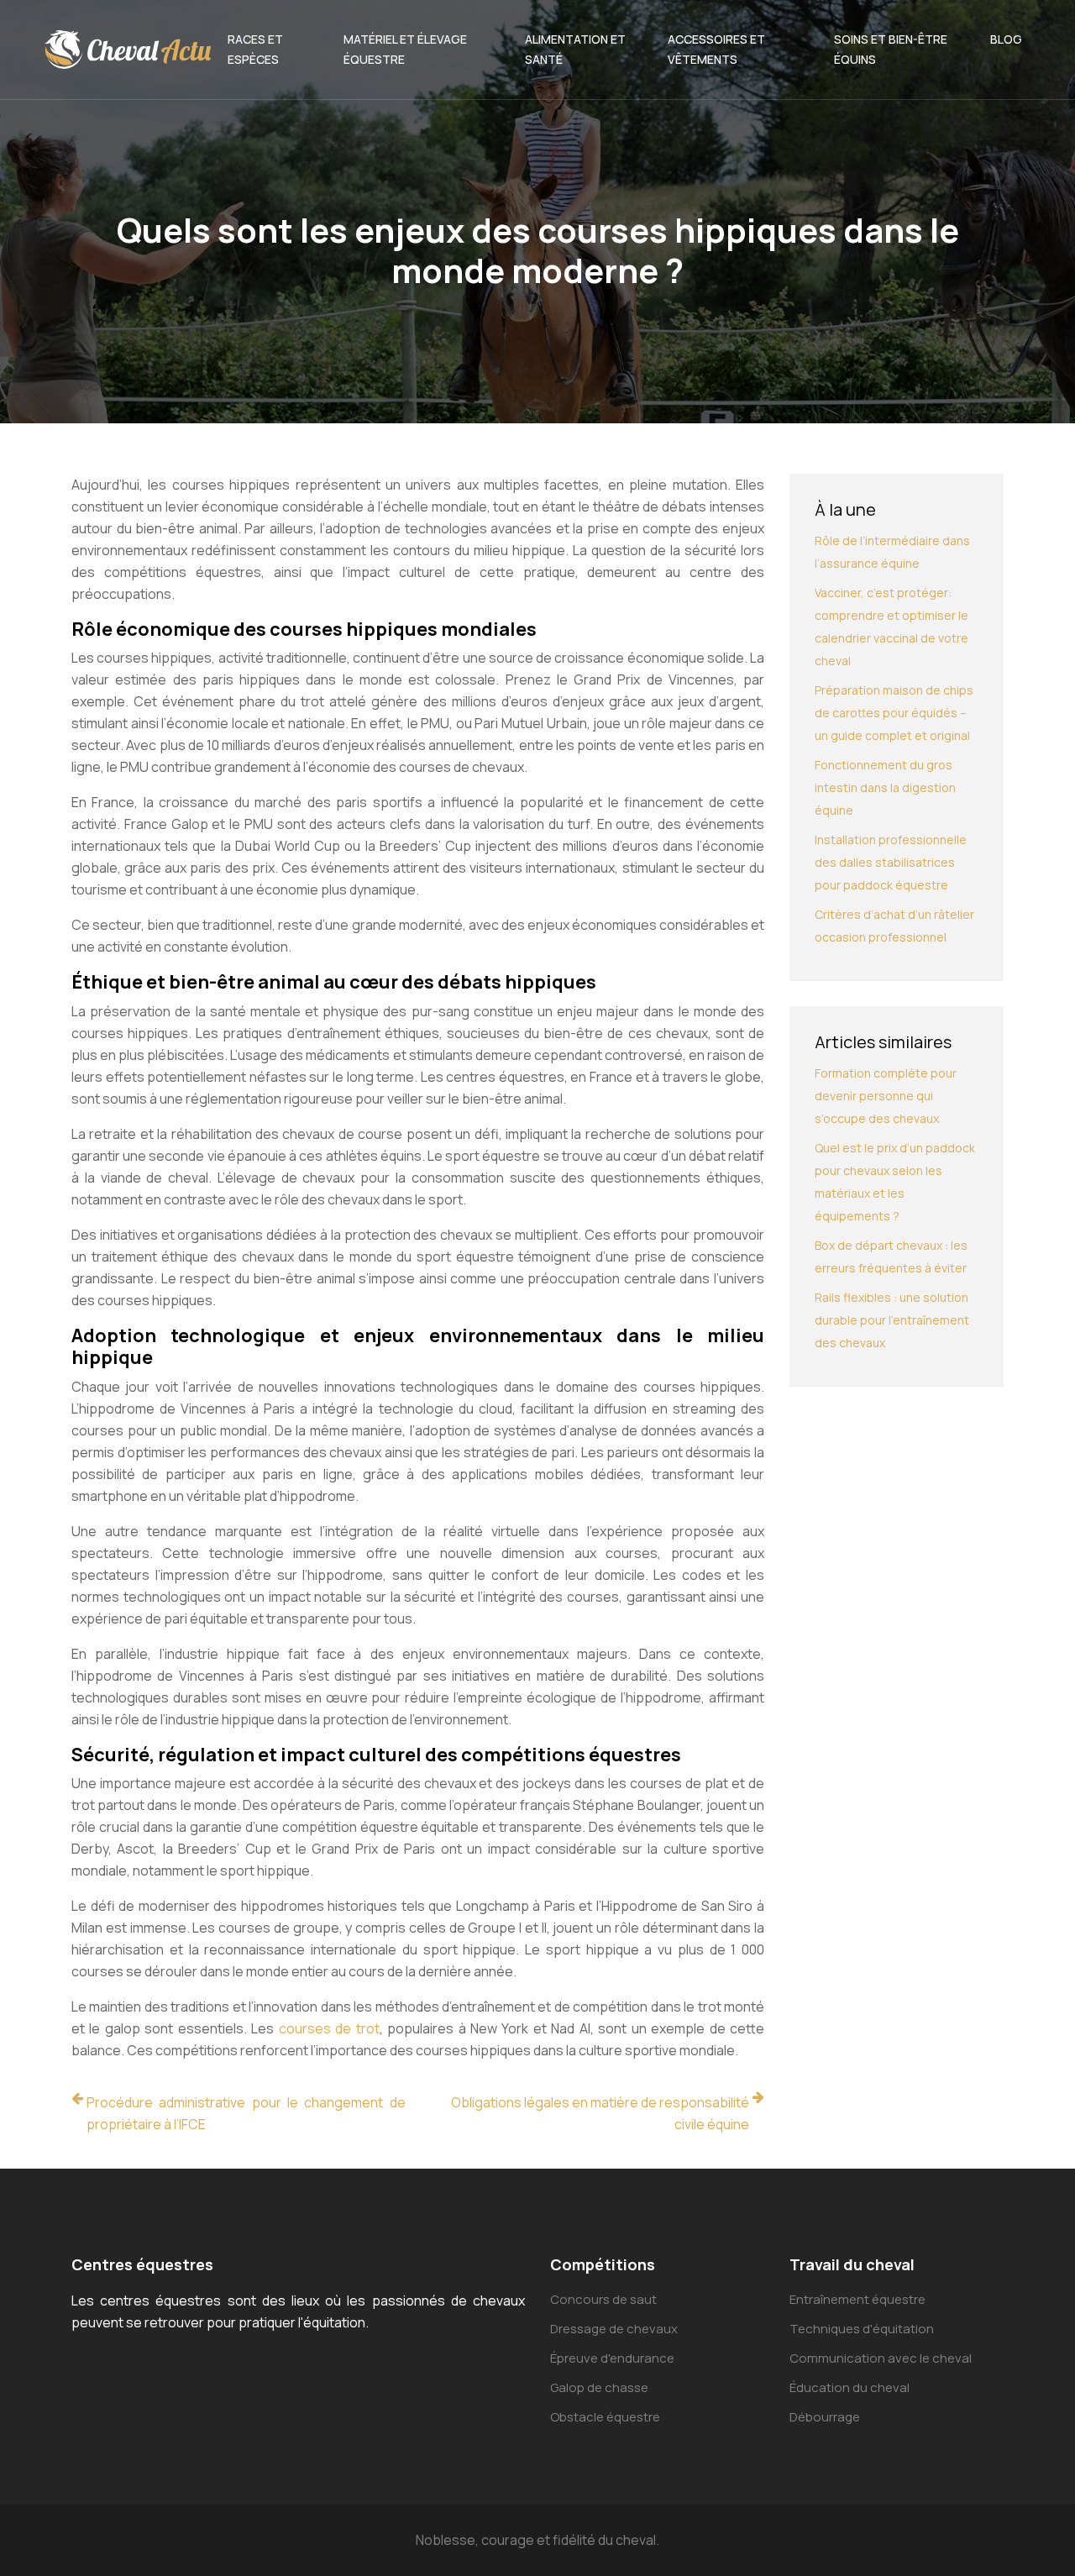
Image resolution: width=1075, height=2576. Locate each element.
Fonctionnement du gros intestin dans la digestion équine (885, 787)
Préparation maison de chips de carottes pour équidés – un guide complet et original (894, 713)
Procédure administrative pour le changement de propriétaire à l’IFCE (246, 2113)
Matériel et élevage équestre (405, 49)
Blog (1006, 39)
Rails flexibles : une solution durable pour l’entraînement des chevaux (892, 1320)
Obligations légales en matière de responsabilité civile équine (600, 2113)
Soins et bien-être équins (891, 49)
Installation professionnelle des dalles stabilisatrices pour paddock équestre (891, 862)
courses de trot (329, 2028)
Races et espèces (255, 49)
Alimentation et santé (575, 49)
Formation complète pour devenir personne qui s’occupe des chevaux (886, 1096)
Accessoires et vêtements (716, 49)
